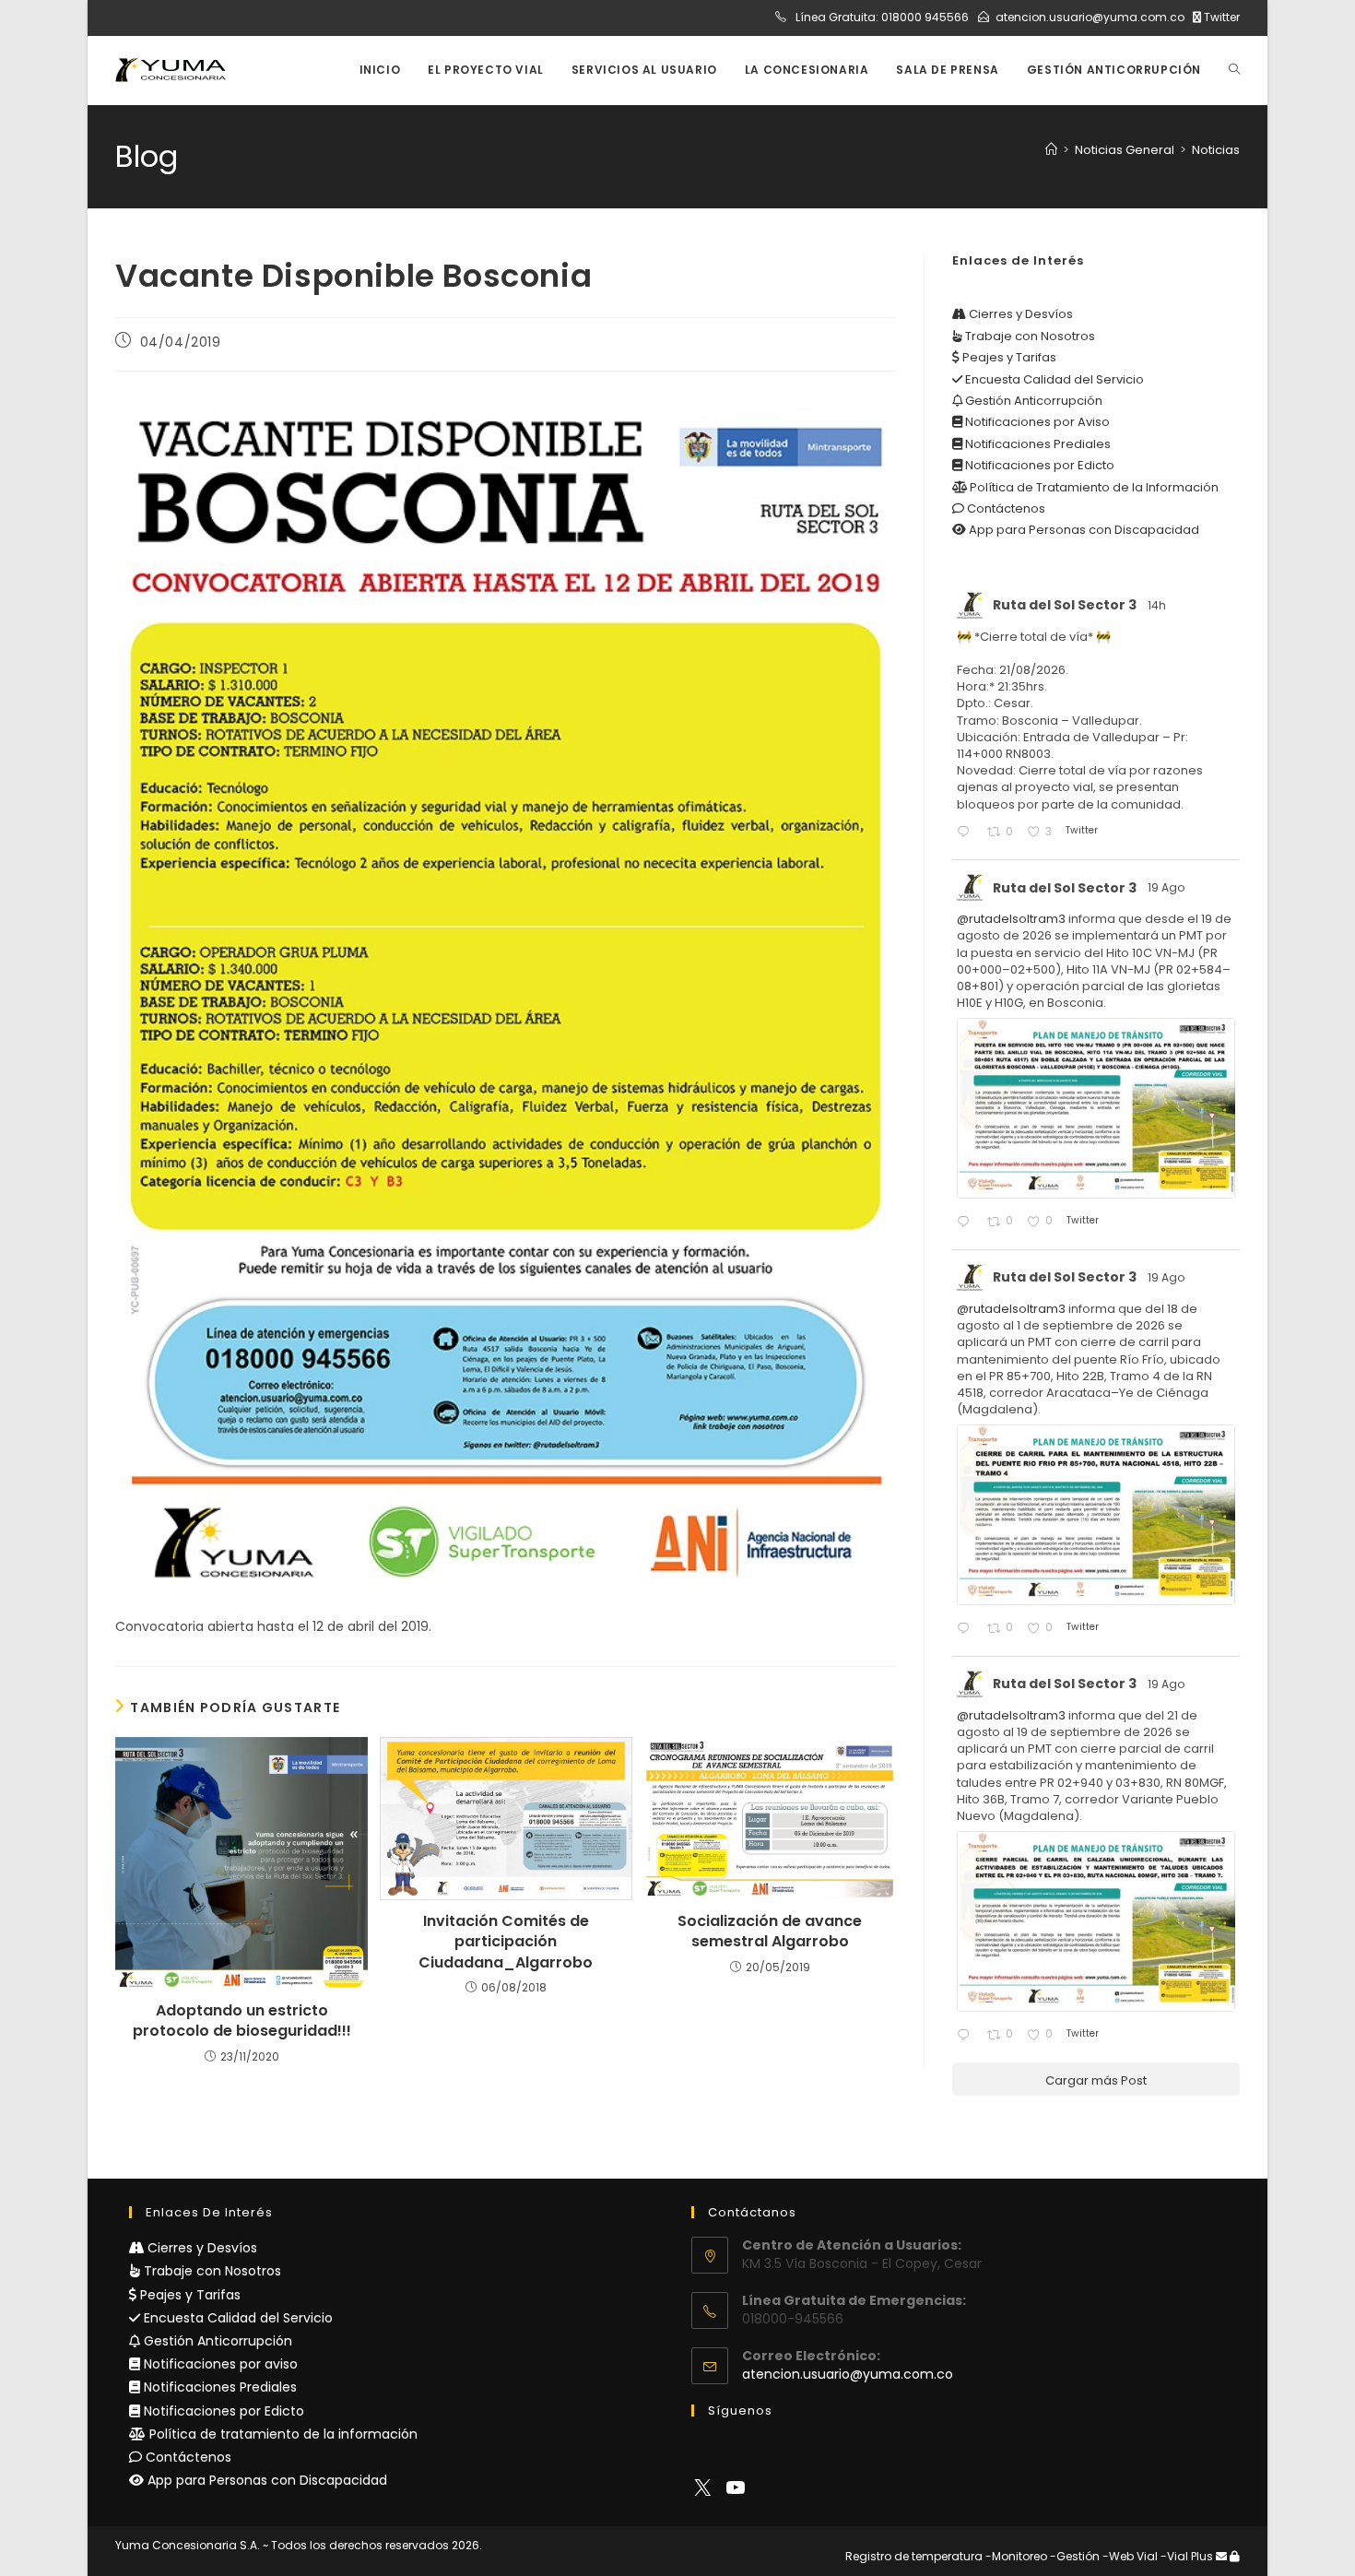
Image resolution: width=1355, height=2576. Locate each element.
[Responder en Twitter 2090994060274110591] (967, 833)
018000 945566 (925, 17)
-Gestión (1075, 2556)
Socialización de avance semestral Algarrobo (770, 1932)
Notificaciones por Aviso (1036, 422)
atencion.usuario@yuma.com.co (1090, 17)
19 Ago (1167, 887)
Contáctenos (1005, 508)
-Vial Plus (1187, 2556)
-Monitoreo (1016, 2556)
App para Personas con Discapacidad (1083, 530)
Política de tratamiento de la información (282, 2434)
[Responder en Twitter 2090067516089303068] (967, 2036)
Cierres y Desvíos (1019, 314)
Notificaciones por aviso (219, 2364)
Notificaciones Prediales (1037, 444)
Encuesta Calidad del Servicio (1053, 379)
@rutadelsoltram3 (1011, 919)
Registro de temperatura (914, 2556)
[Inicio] (1051, 150)
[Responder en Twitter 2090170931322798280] (967, 1223)
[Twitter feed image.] (1096, 1108)
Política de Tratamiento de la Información (1093, 487)
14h (1158, 605)
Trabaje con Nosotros (1029, 336)
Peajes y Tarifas (1008, 357)
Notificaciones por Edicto (1038, 465)
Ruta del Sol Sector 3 (1065, 605)
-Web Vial (1130, 2556)
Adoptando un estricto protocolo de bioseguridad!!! (242, 2021)
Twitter (1220, 17)
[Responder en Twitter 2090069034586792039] (967, 1630)
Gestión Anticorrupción (1032, 401)
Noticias (1216, 150)
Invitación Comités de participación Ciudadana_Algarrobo (506, 1942)
